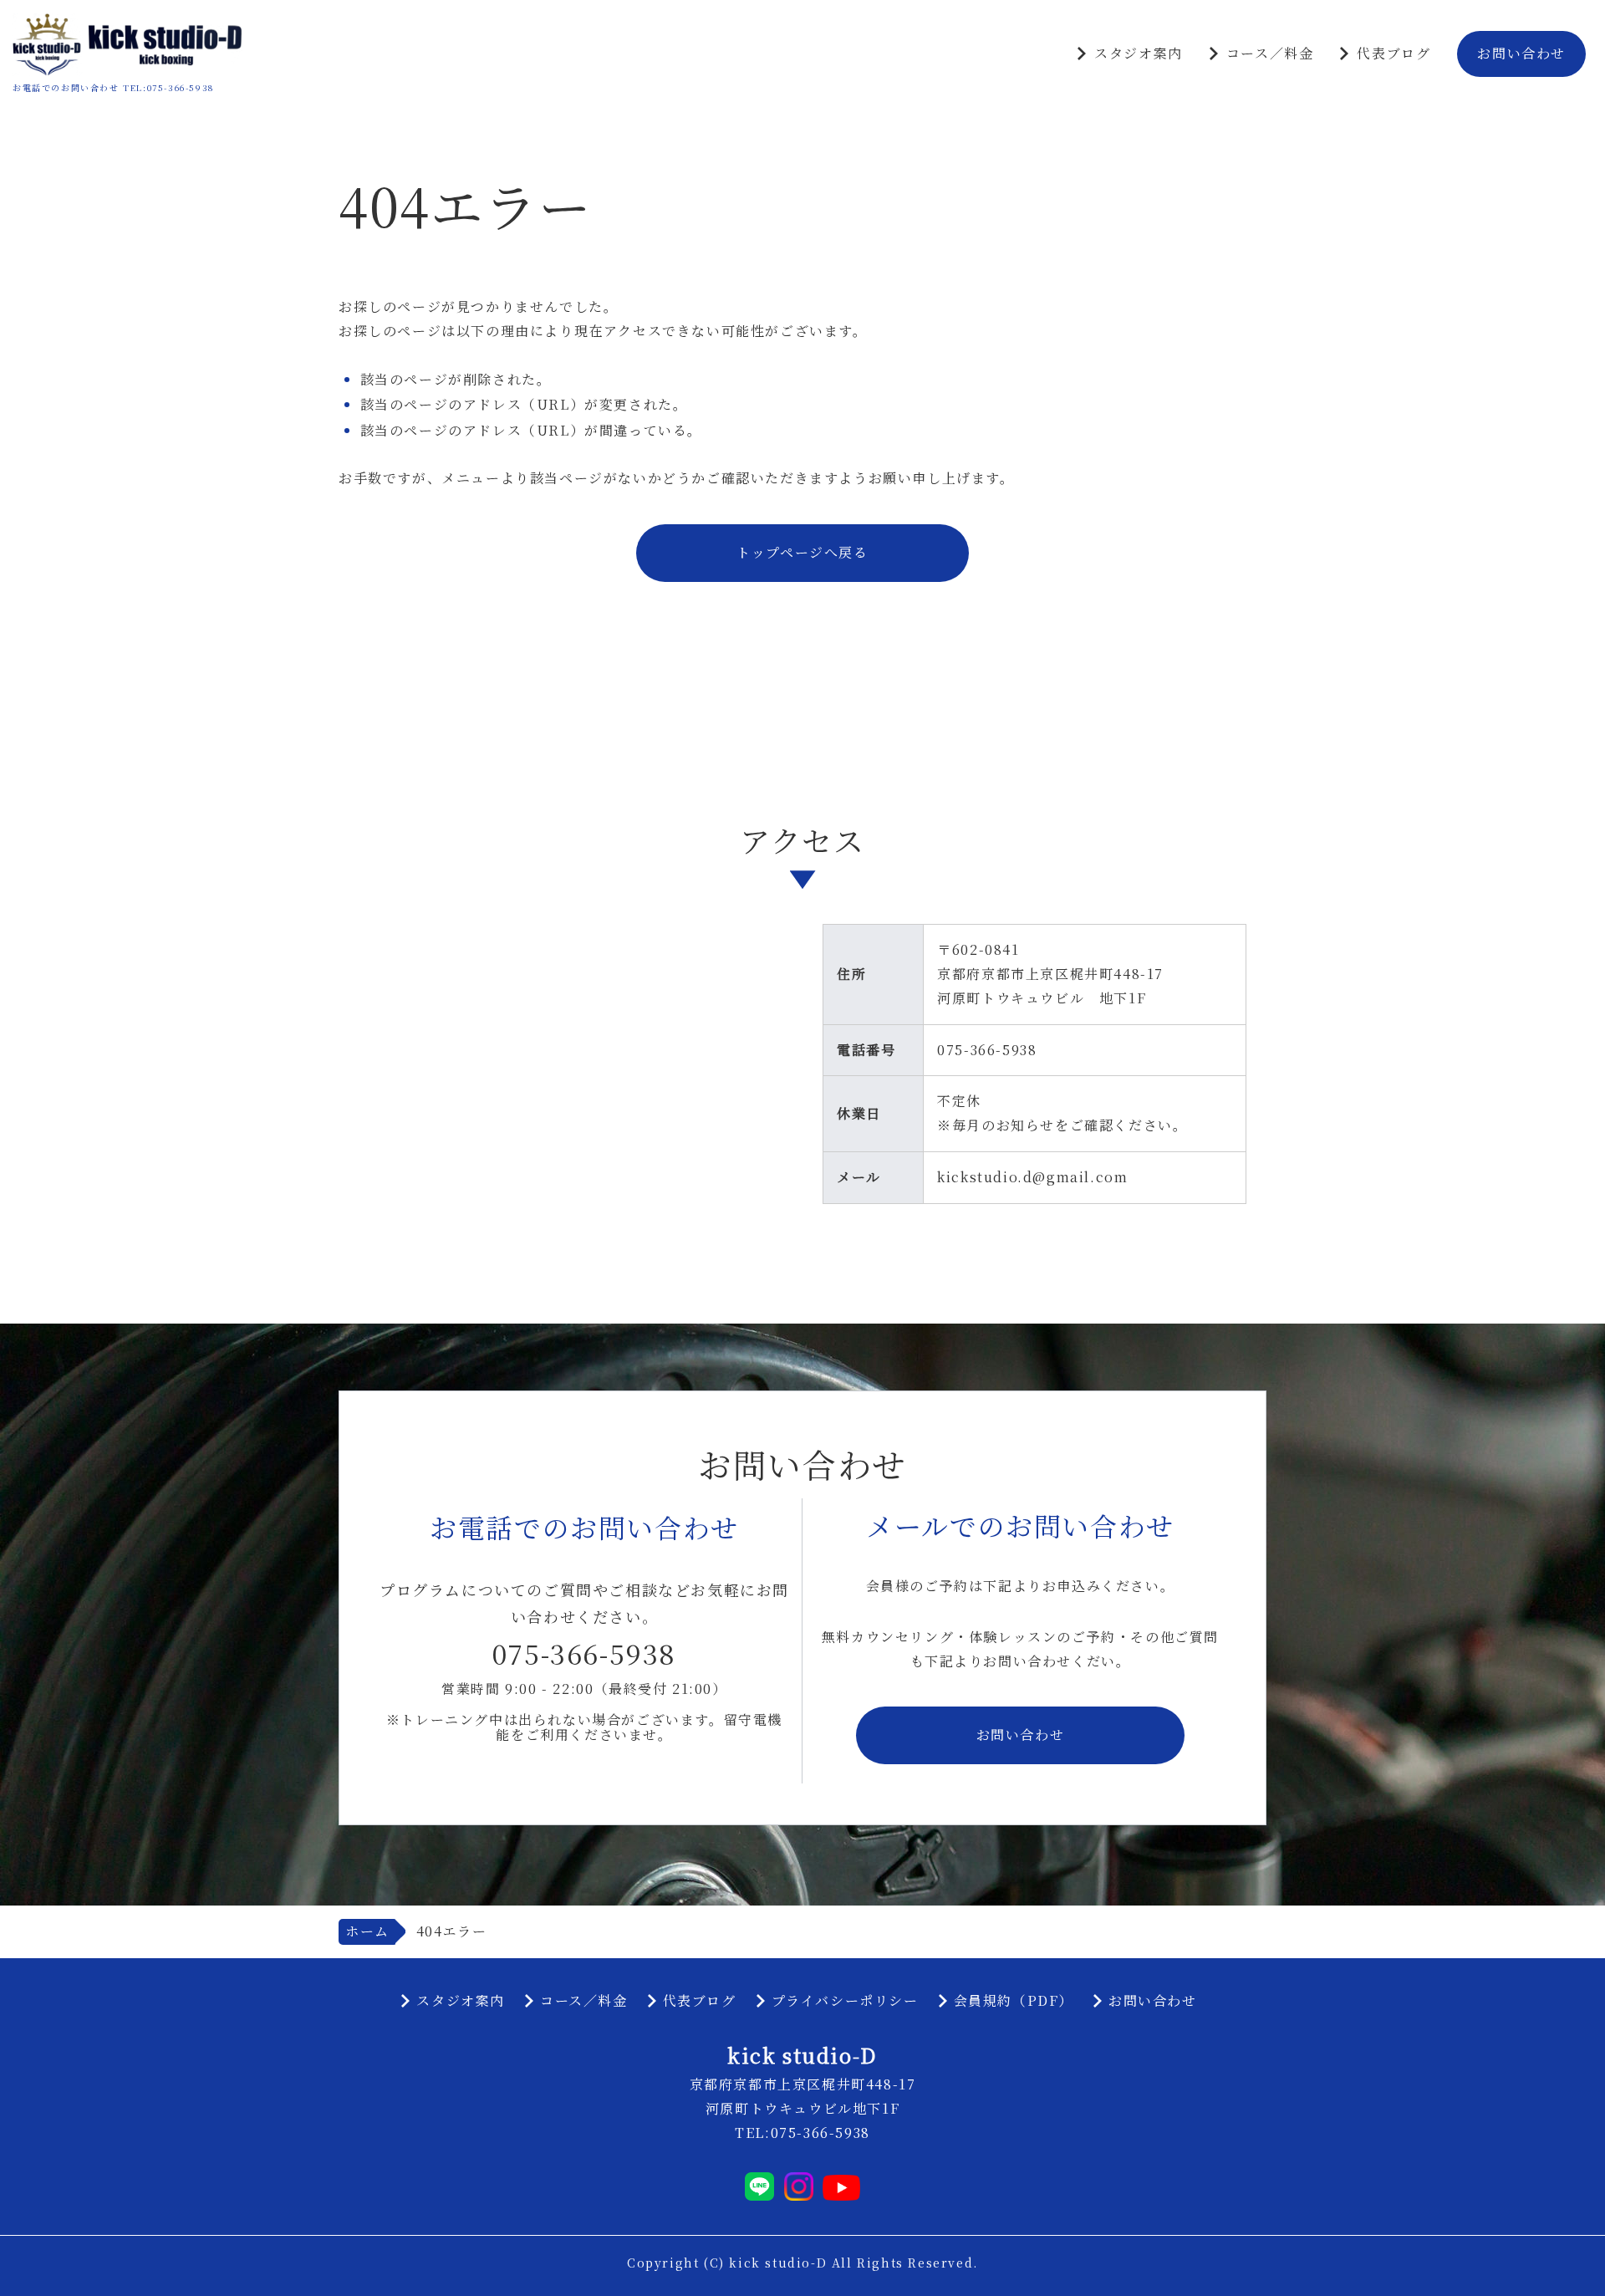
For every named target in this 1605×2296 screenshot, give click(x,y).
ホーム (367, 1931)
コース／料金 (1270, 53)
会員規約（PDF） (1014, 2000)
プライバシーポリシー (845, 2000)
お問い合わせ (1521, 53)
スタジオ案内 (1139, 53)
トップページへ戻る (802, 552)
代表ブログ (1394, 53)
